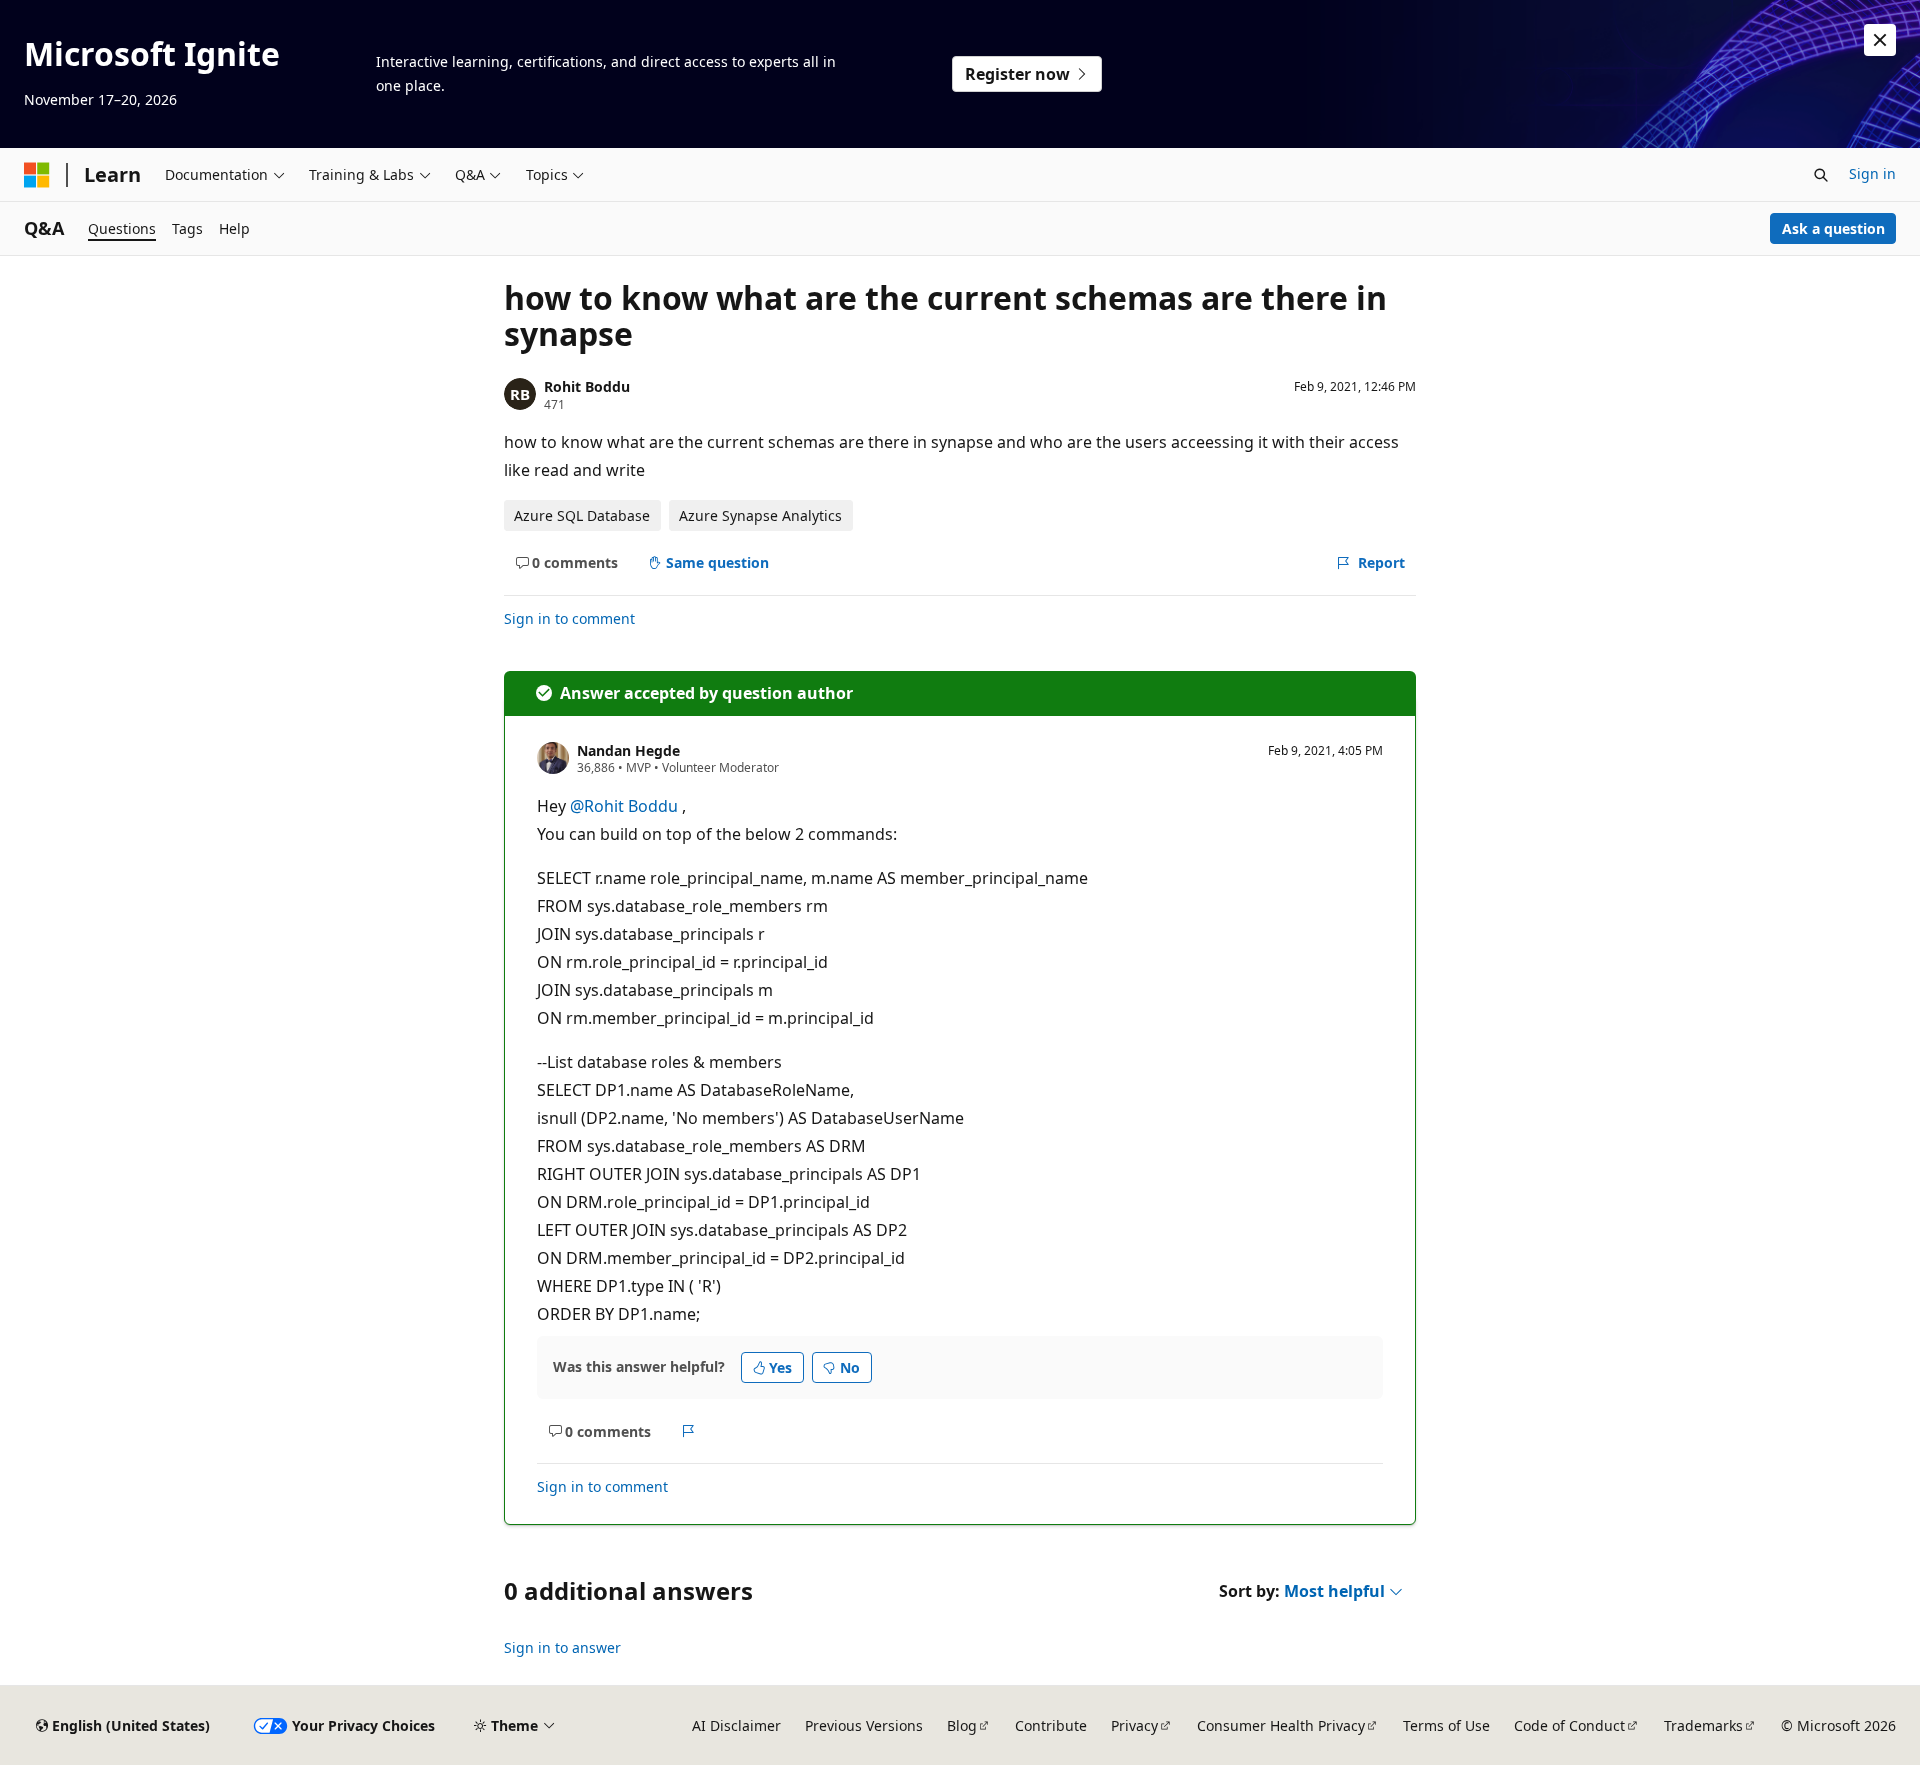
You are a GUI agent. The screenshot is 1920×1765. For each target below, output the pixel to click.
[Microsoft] (37, 175)
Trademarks (1703, 1725)
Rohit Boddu (587, 386)
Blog (962, 1725)
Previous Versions (864, 1725)
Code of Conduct (1569, 1725)
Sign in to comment (569, 618)
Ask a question (1833, 228)
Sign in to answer (562, 1647)
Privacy (1134, 1725)
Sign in (1872, 173)
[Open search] (1821, 175)
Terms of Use (1446, 1725)
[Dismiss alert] (1880, 40)
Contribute (1051, 1725)
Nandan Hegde (628, 750)
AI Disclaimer (736, 1725)
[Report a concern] (688, 1431)
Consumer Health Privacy (1281, 1725)
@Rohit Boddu (626, 806)
